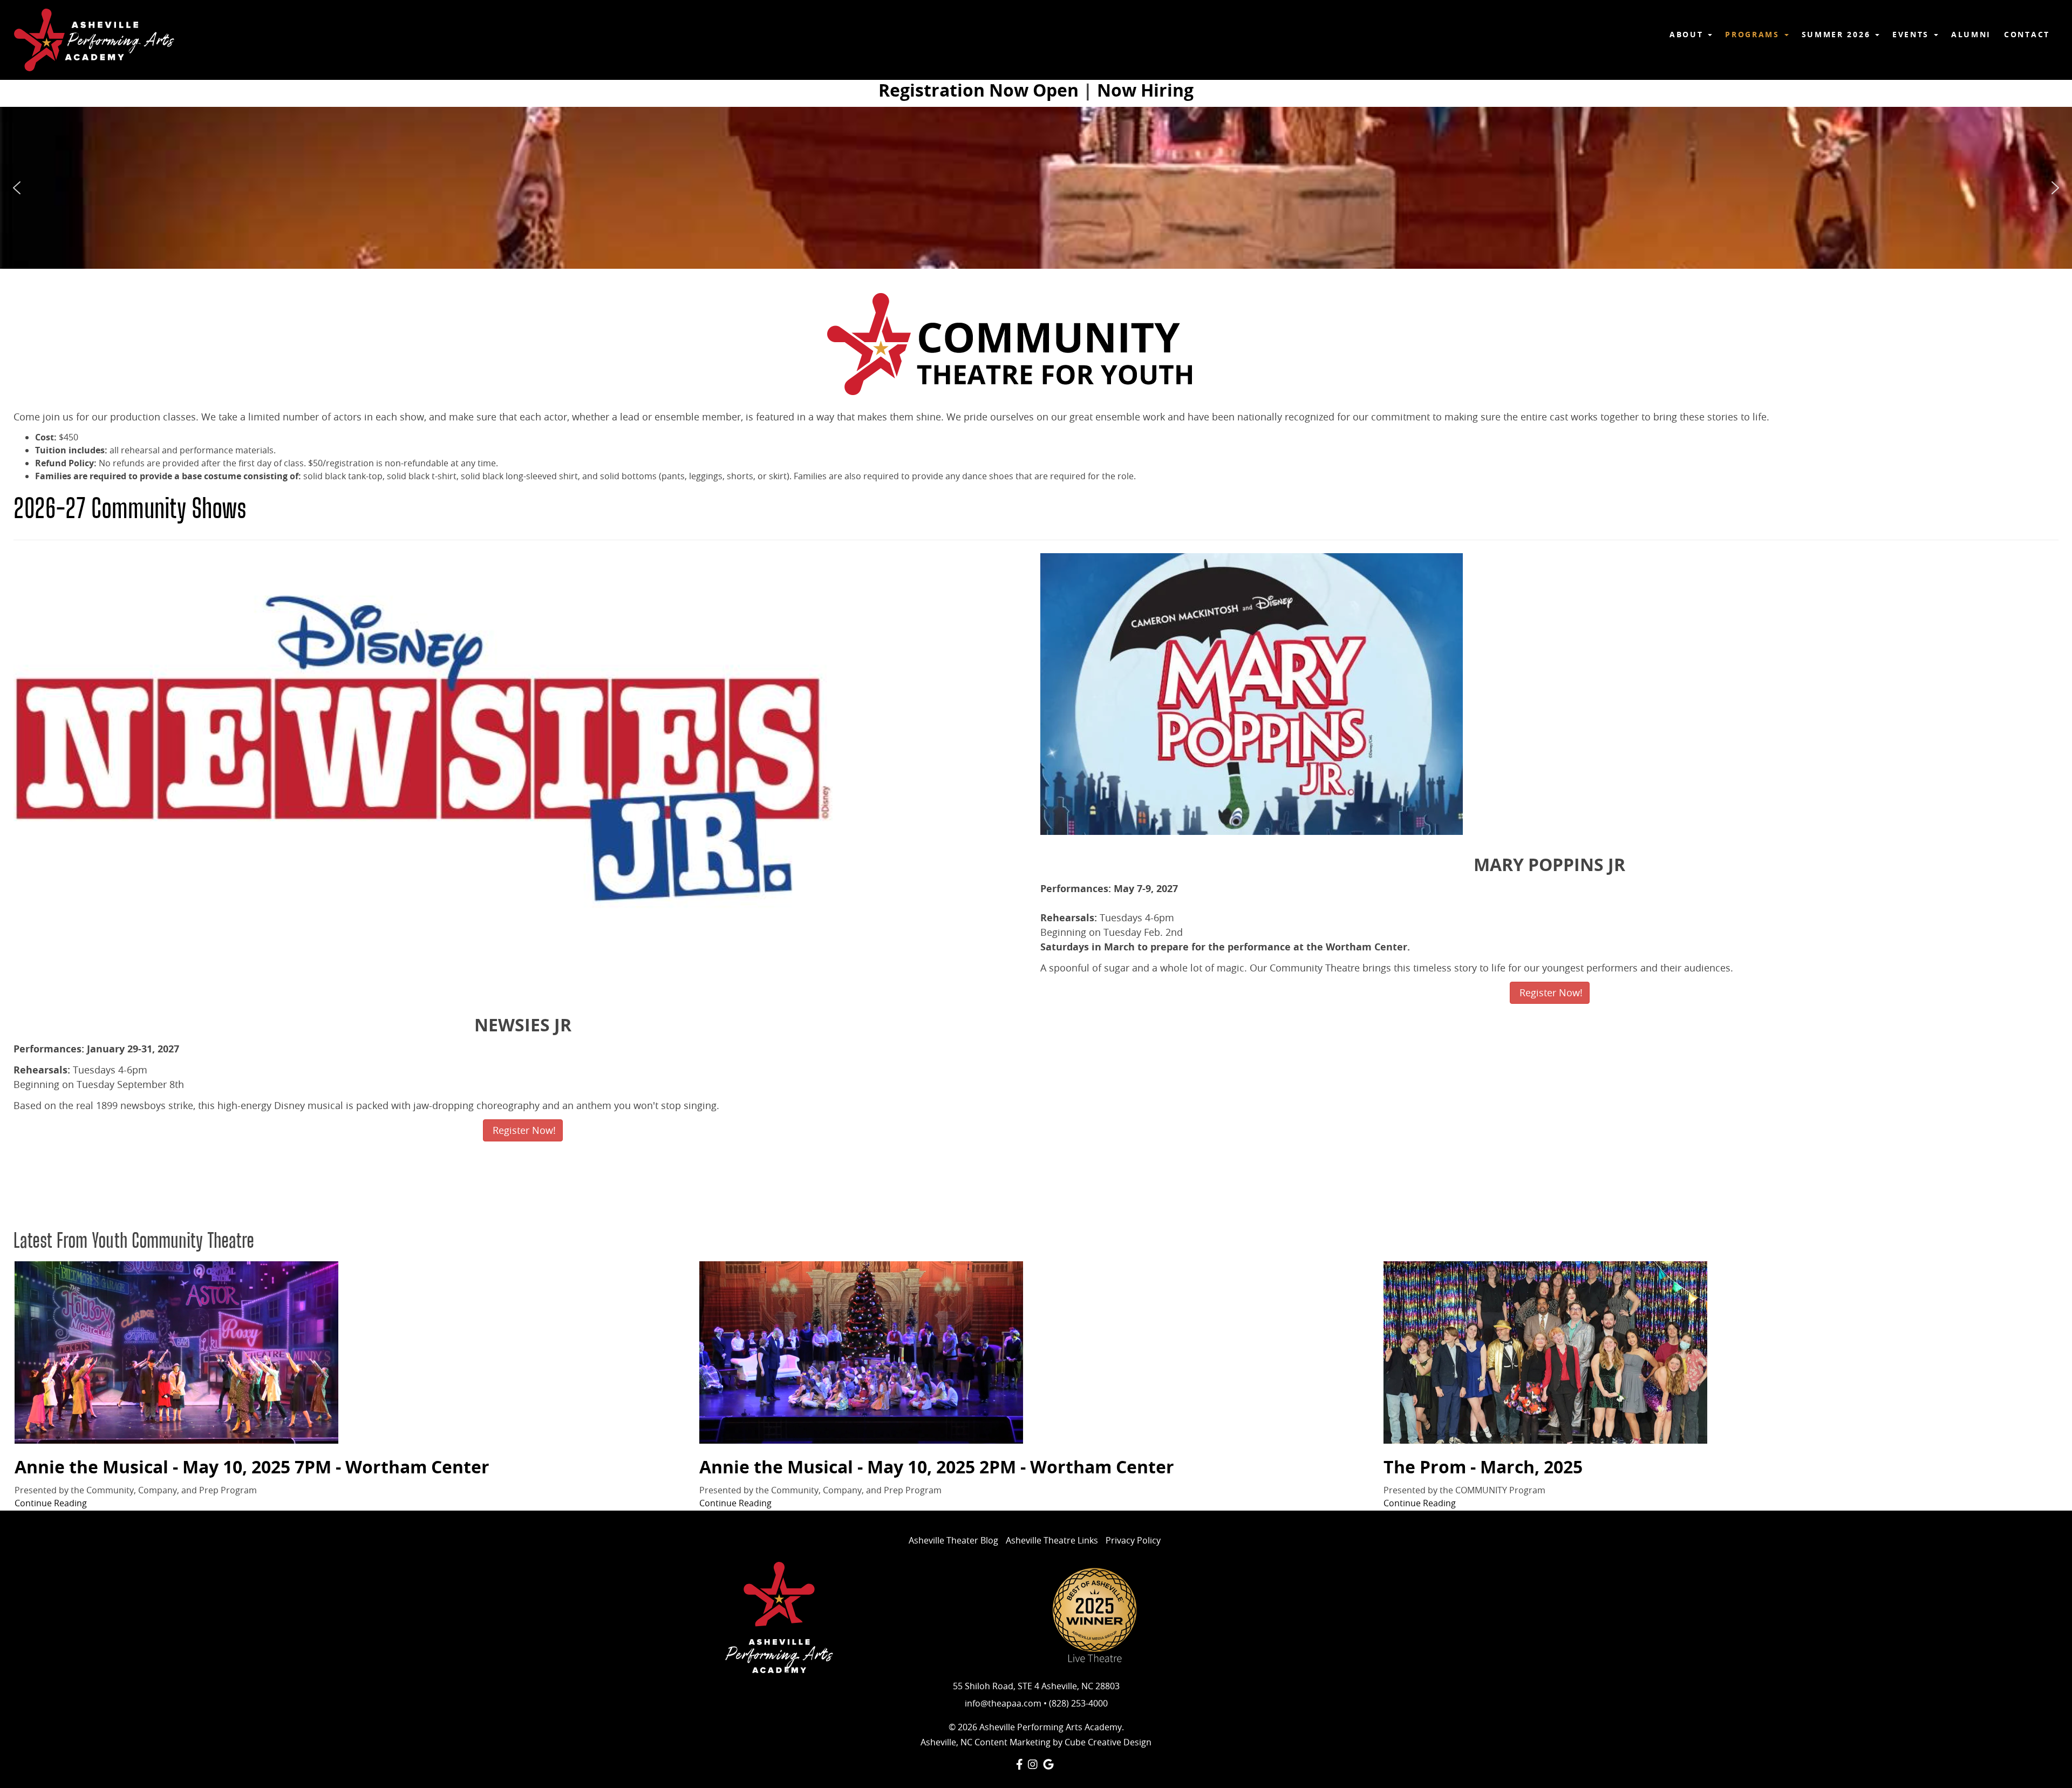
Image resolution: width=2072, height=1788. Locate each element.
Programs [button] (1754, 34)
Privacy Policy (1133, 1540)
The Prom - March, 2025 (1483, 1467)
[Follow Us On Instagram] (1033, 1764)
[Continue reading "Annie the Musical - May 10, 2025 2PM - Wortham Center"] (1036, 1352)
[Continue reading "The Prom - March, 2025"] (1720, 1352)
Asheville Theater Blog (953, 1540)
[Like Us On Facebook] (1020, 1764)
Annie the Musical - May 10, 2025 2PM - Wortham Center (937, 1467)
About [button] (1688, 34)
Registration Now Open (979, 90)
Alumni (1971, 34)
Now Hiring (1145, 90)
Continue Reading (51, 1503)
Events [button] (1913, 34)
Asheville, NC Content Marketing (986, 1742)
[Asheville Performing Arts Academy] (94, 40)
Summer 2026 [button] (1838, 34)
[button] (17, 188)
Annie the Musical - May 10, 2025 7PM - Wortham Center (252, 1467)
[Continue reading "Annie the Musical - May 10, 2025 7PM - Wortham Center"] (352, 1352)
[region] (1036, 188)
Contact (2027, 34)
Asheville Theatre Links (1052, 1540)
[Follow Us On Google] (1048, 1764)
